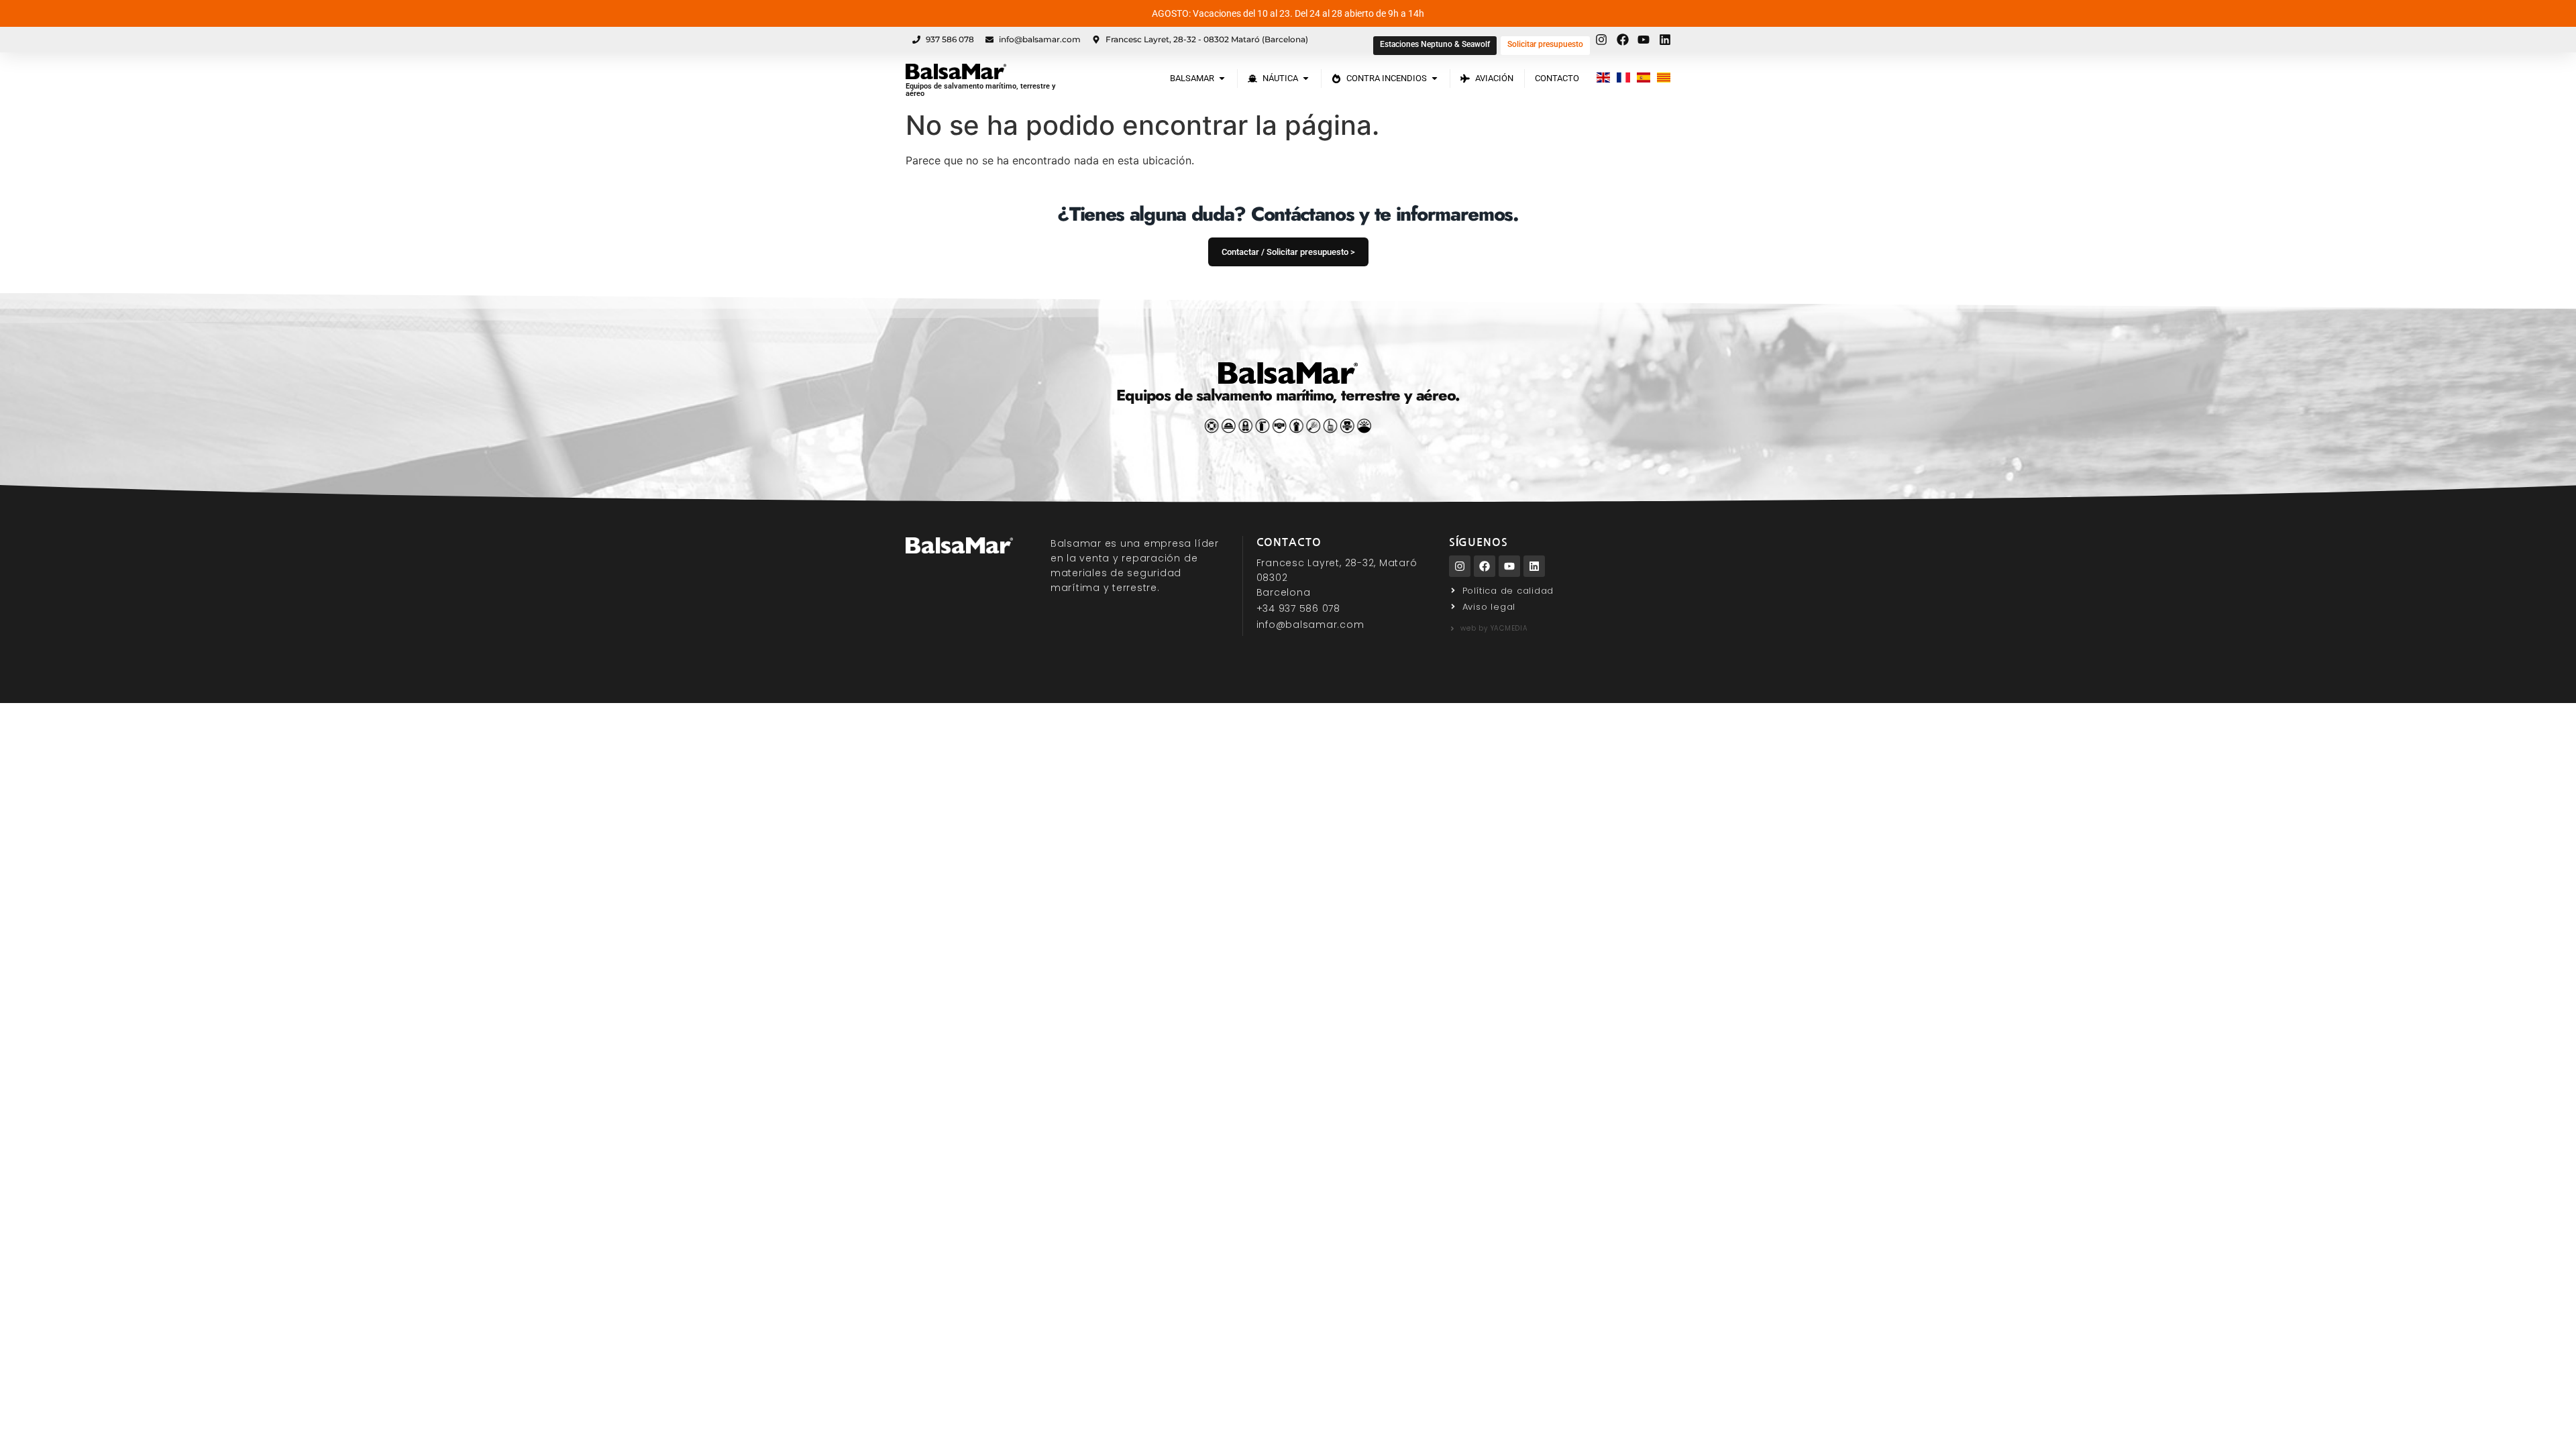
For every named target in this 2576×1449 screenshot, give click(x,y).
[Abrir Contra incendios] (1435, 78)
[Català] (1664, 78)
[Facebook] (1485, 566)
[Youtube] (1509, 566)
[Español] (1644, 78)
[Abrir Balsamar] (1222, 78)
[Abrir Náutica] (1306, 78)
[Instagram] (1460, 566)
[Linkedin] (1534, 566)
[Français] (1623, 78)
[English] (1603, 78)
